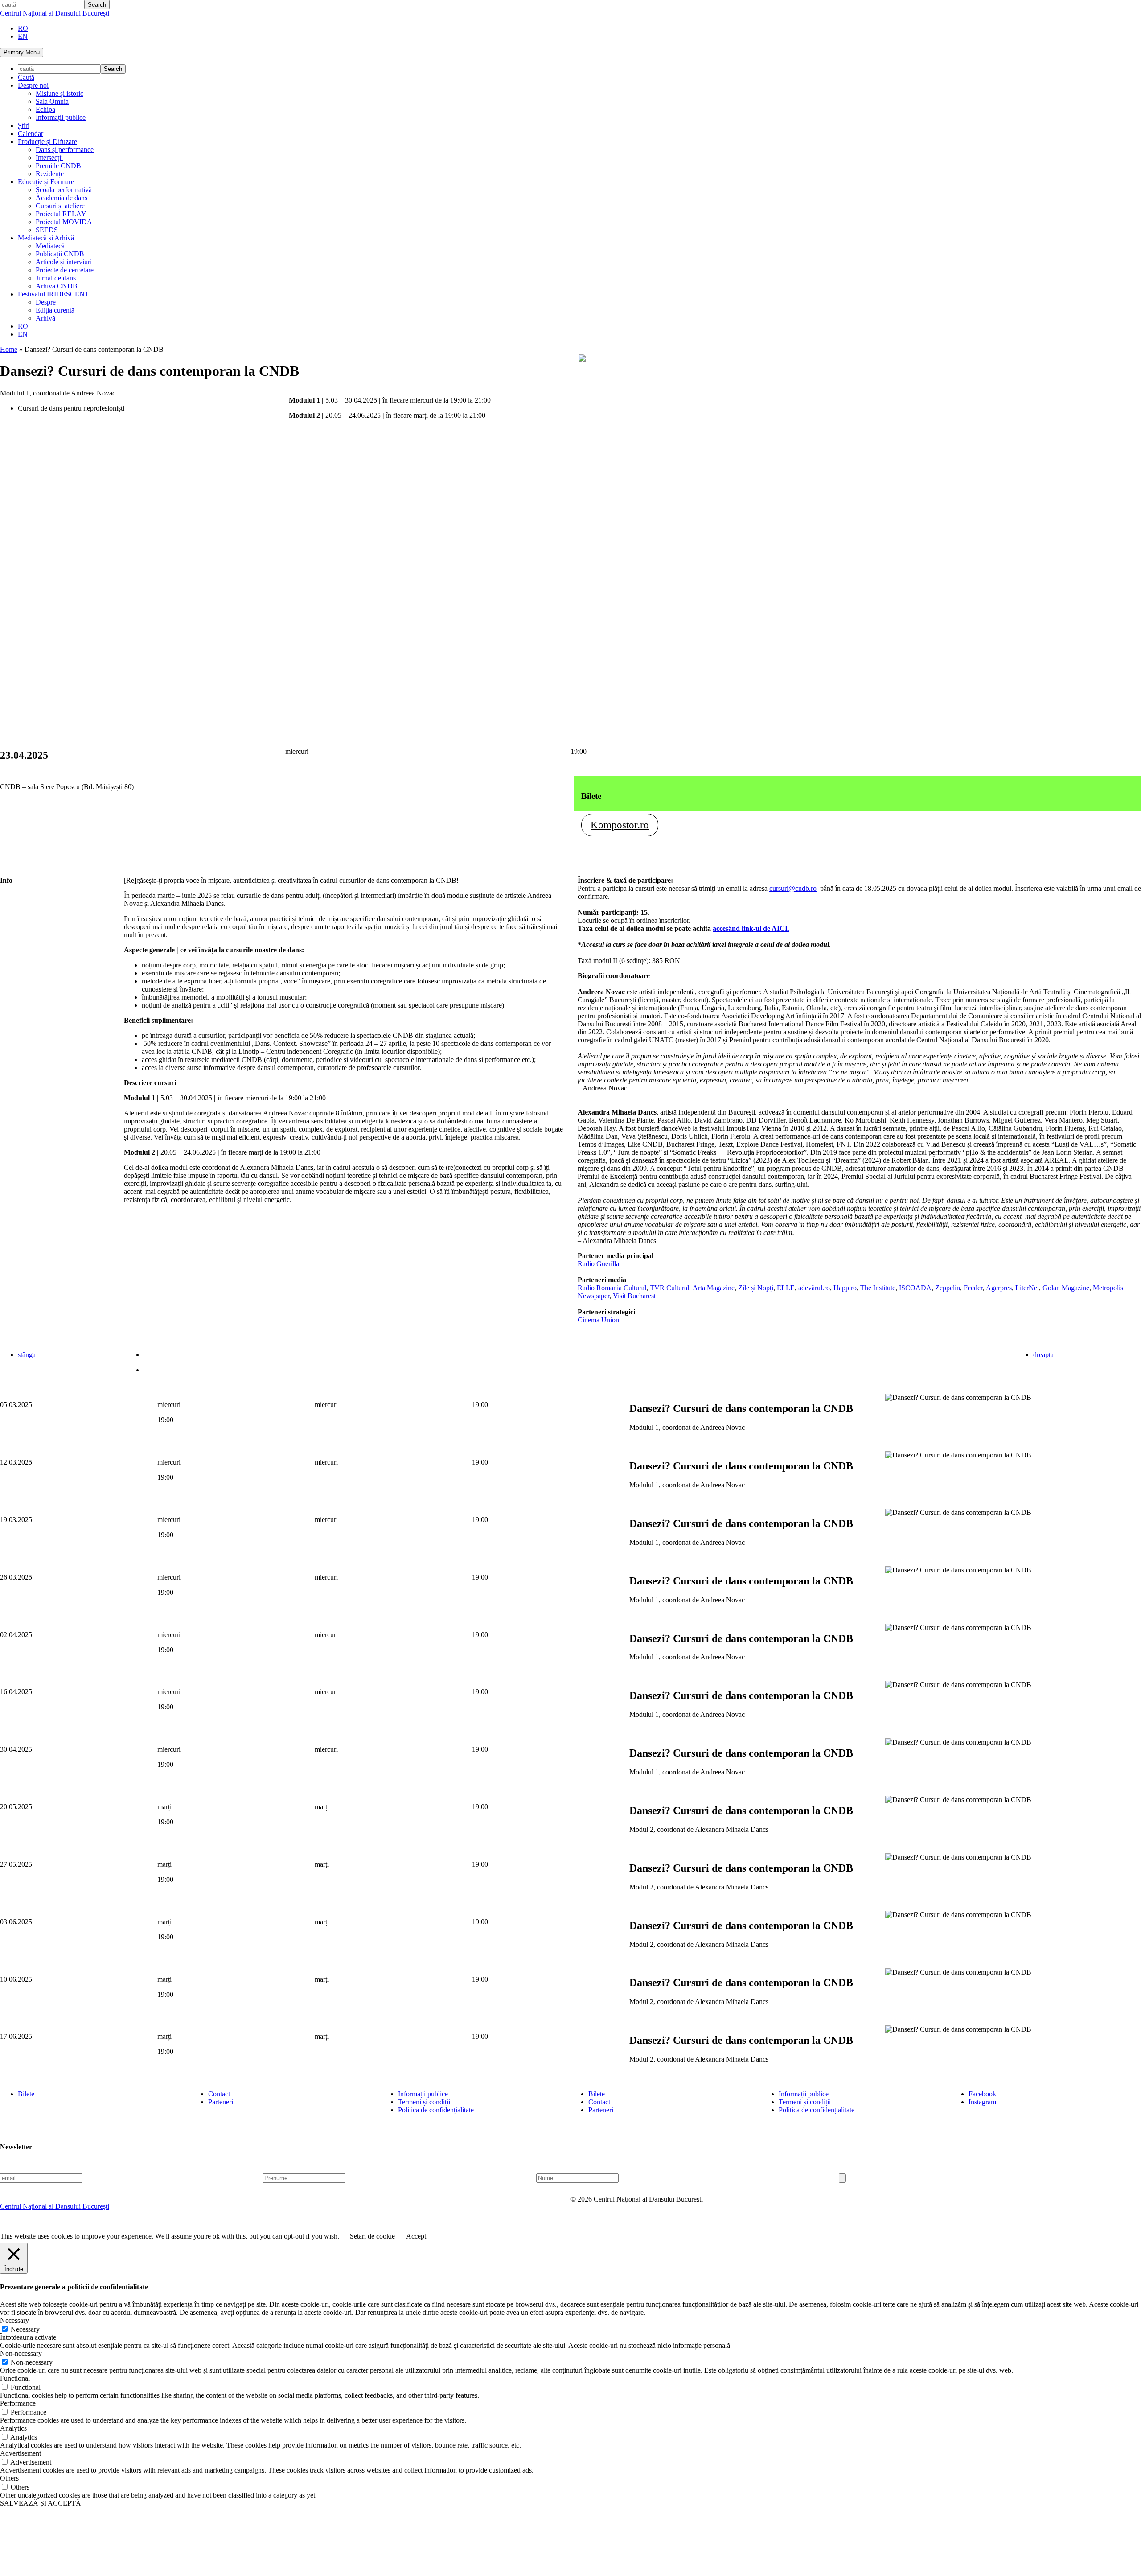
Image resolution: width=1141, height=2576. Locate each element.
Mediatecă (50, 246)
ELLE (786, 1288)
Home (9, 349)
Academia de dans (62, 198)
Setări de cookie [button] (372, 2236)
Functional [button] (15, 2378)
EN (23, 36)
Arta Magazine (714, 1288)
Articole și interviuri (64, 262)
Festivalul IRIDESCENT (53, 294)
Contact (219, 2094)
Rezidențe (50, 174)
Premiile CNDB (58, 166)
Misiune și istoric (60, 93)
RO (23, 28)
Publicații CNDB (60, 254)
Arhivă (45, 318)
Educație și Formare (46, 182)
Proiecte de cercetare (65, 270)
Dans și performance (65, 150)
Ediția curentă (55, 310)
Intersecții (49, 158)
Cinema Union (598, 1320)
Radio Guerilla (598, 1264)
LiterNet (1027, 1288)
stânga (27, 1355)
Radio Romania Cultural (612, 1288)
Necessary (25, 2329)
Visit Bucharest (634, 1296)
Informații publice (61, 117)
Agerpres (999, 1288)
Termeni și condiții (424, 2102)
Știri (24, 126)
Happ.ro (845, 1288)
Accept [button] (416, 2236)
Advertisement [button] (21, 2453)
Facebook (982, 2094)
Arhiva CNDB (57, 286)
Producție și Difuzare (47, 142)
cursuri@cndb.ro (793, 888)
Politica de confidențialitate (436, 2110)
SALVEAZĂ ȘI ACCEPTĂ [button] (41, 2503)
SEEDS (47, 230)
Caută (26, 77)
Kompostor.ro (620, 825)
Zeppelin (948, 1288)
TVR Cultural (669, 1288)
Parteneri (221, 2102)
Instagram (982, 2102)
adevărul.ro (814, 1288)
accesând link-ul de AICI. (751, 928)
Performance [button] (18, 2403)
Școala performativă (64, 190)
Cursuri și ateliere (60, 206)
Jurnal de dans (56, 278)
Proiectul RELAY (61, 214)
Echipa (45, 109)
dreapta (1043, 1355)
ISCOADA (915, 1288)
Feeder (973, 1288)
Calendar (31, 134)
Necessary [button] (14, 2320)
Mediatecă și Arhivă (46, 238)
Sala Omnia (52, 101)
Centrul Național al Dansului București (55, 13)
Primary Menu (22, 52)
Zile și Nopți (756, 1288)
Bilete (26, 2094)
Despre (46, 302)
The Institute (878, 1288)
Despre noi (33, 85)
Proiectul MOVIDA (64, 222)
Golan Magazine (1066, 1288)
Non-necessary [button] (21, 2353)
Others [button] (9, 2478)
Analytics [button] (13, 2428)
